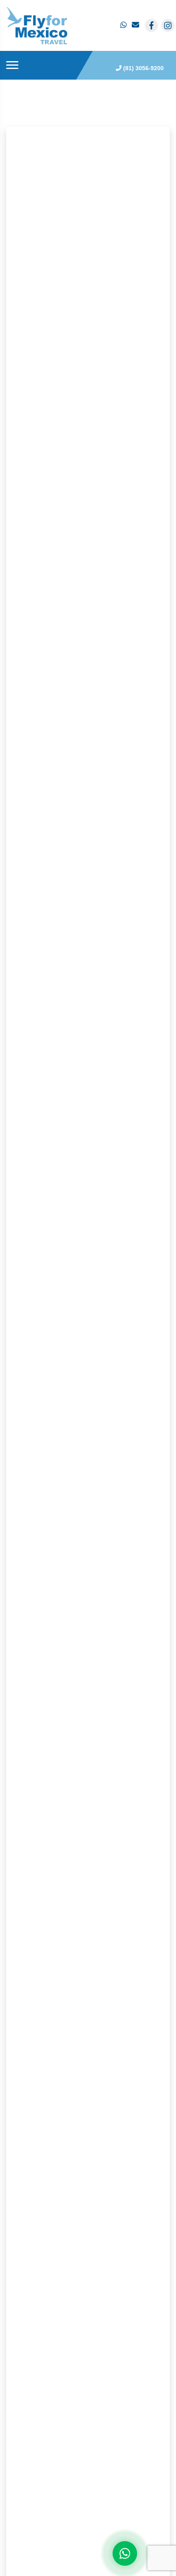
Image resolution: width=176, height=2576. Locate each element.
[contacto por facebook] (151, 25)
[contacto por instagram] (168, 25)
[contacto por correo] (136, 25)
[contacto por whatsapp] (124, 25)
